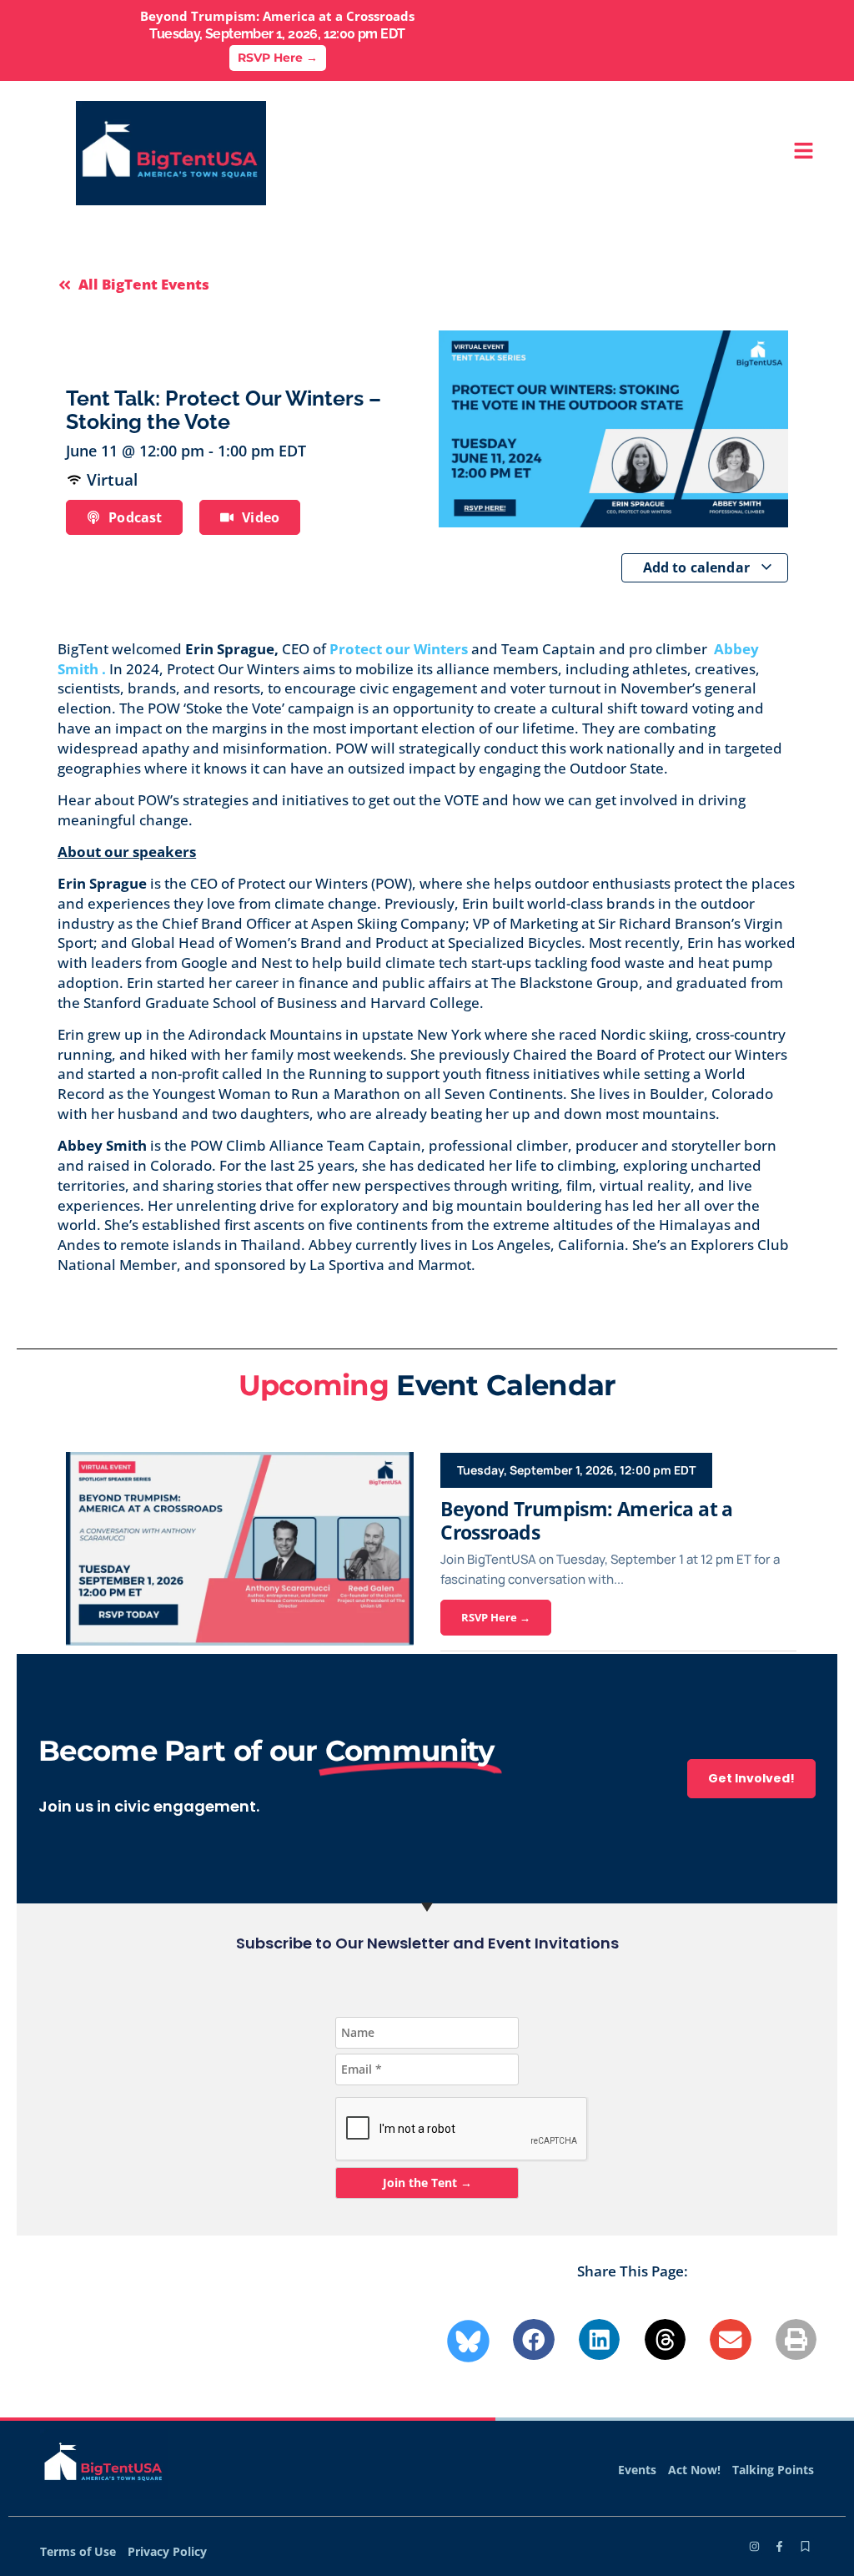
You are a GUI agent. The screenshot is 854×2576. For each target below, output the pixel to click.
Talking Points (773, 2470)
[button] (534, 2340)
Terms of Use (78, 2551)
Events (637, 2470)
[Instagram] (754, 2546)
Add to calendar (698, 567)
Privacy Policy (167, 2551)
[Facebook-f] (779, 2546)
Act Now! (694, 2470)
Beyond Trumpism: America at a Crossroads (587, 1520)
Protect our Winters (400, 649)
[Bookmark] (805, 2546)
